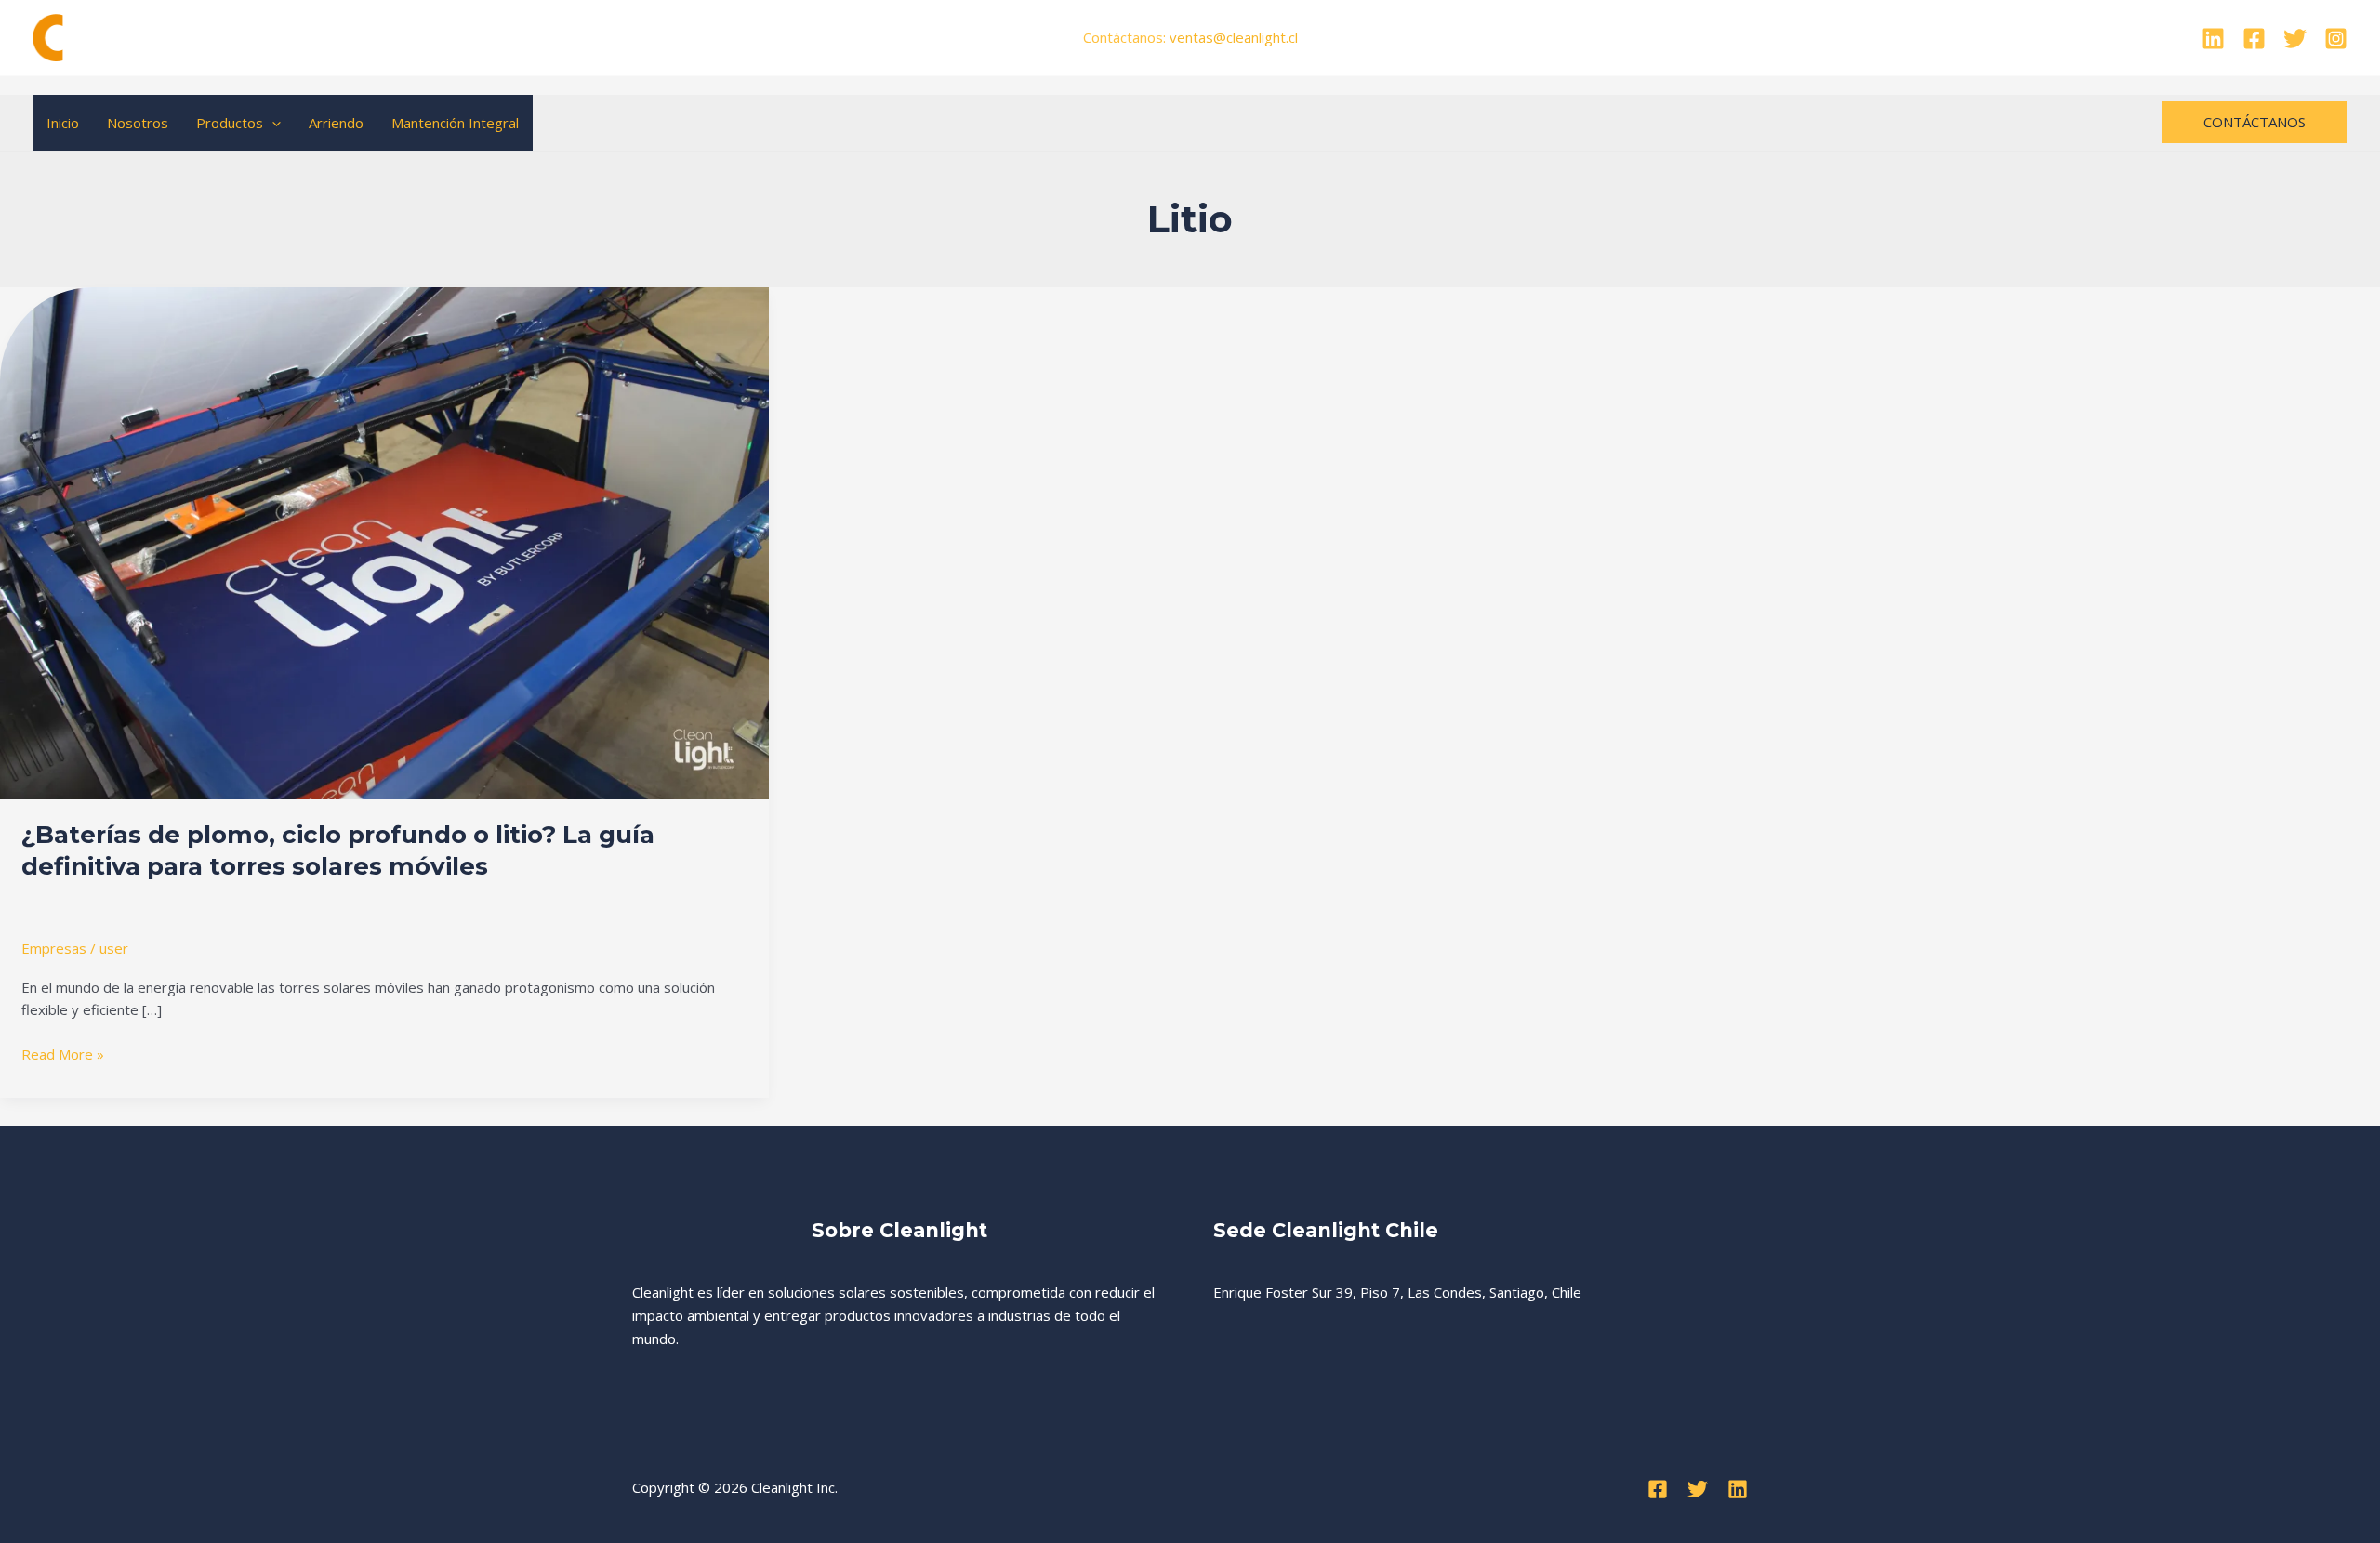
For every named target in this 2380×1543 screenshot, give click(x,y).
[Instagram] (2336, 39)
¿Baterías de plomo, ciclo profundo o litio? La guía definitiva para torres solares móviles (338, 851)
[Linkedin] (2213, 39)
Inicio (63, 123)
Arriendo (336, 123)
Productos (230, 123)
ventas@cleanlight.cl (1234, 37)
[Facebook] (2254, 39)
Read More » (63, 1053)
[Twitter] (2295, 39)
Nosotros (138, 123)
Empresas (54, 948)
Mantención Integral (455, 123)
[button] (272, 123)
